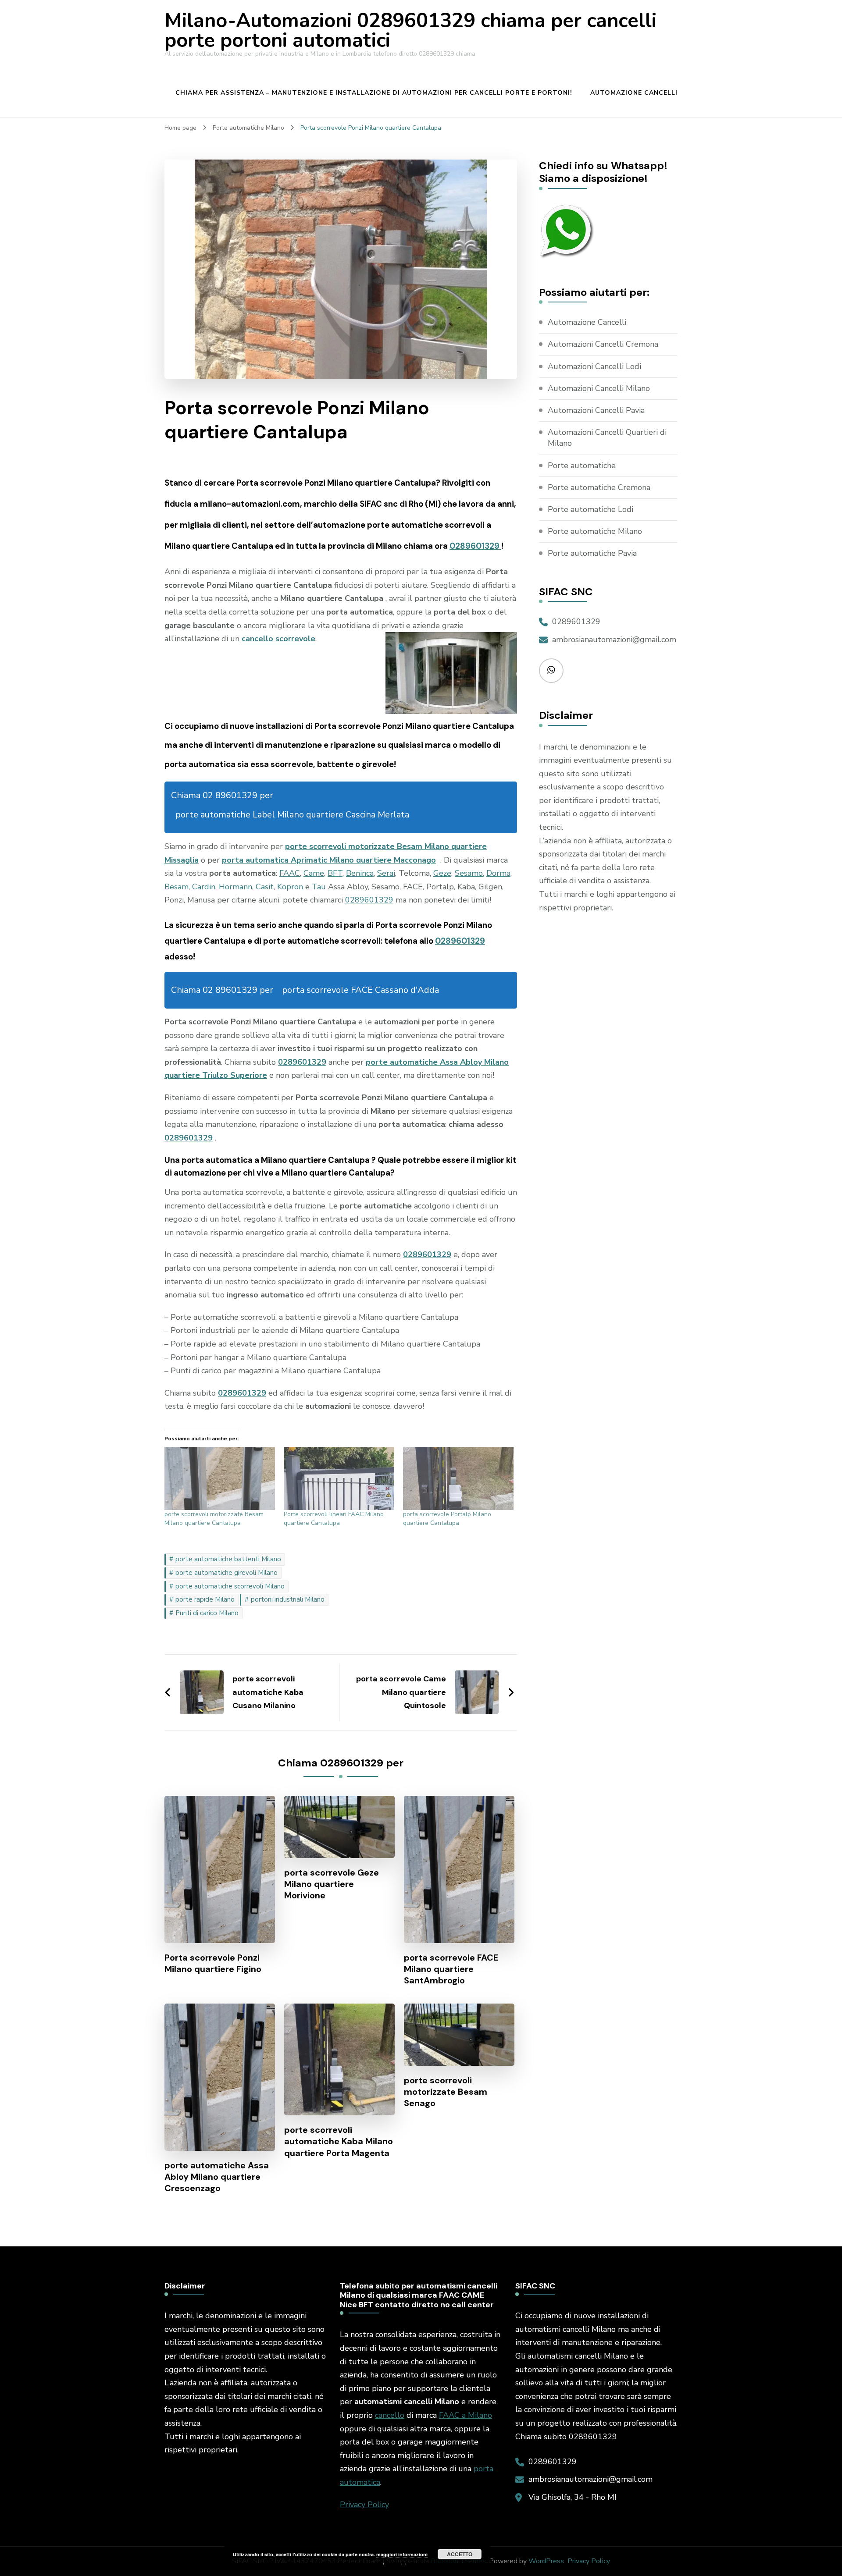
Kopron (290, 887)
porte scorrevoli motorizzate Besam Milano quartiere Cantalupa (214, 1519)
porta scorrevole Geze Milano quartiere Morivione (332, 1884)
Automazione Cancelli (634, 93)
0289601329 (475, 546)
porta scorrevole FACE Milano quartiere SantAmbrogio (451, 1969)
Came (314, 873)
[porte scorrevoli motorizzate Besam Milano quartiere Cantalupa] (220, 1478)
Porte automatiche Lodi (590, 509)
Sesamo (469, 873)
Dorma (498, 873)
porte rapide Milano (205, 1599)
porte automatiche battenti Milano (228, 1559)
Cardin (204, 887)
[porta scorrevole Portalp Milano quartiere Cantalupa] (458, 1478)
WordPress (546, 2561)
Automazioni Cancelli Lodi (594, 366)
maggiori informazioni (402, 2554)
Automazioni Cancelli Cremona (603, 344)
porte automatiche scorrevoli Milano (230, 1586)
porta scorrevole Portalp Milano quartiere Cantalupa (447, 1519)
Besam (177, 887)
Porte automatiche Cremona (599, 487)
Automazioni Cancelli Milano (599, 388)
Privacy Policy (364, 2505)
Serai (386, 873)
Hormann (235, 887)
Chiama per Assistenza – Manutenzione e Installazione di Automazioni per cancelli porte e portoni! (374, 93)
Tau (319, 887)
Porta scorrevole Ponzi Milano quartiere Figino (213, 1963)
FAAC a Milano (466, 2415)
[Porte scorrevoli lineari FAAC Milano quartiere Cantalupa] (339, 1478)
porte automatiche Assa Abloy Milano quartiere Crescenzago (217, 2177)
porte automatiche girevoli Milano (227, 1573)
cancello (390, 2415)
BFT (335, 873)
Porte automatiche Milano (595, 531)
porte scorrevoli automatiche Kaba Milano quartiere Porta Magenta (339, 2141)
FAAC (290, 873)
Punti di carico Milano (207, 1613)
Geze (442, 873)
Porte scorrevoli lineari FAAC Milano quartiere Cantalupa (334, 1519)
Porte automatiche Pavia (592, 553)
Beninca (360, 873)
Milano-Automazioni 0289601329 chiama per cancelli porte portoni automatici (410, 31)
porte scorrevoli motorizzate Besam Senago (446, 2092)
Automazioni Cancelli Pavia (596, 410)
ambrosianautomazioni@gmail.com (614, 640)
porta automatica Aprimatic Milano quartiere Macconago (329, 860)
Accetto (460, 2554)
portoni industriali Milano (288, 1599)
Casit (265, 887)
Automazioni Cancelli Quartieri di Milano (607, 438)
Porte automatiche (582, 465)
